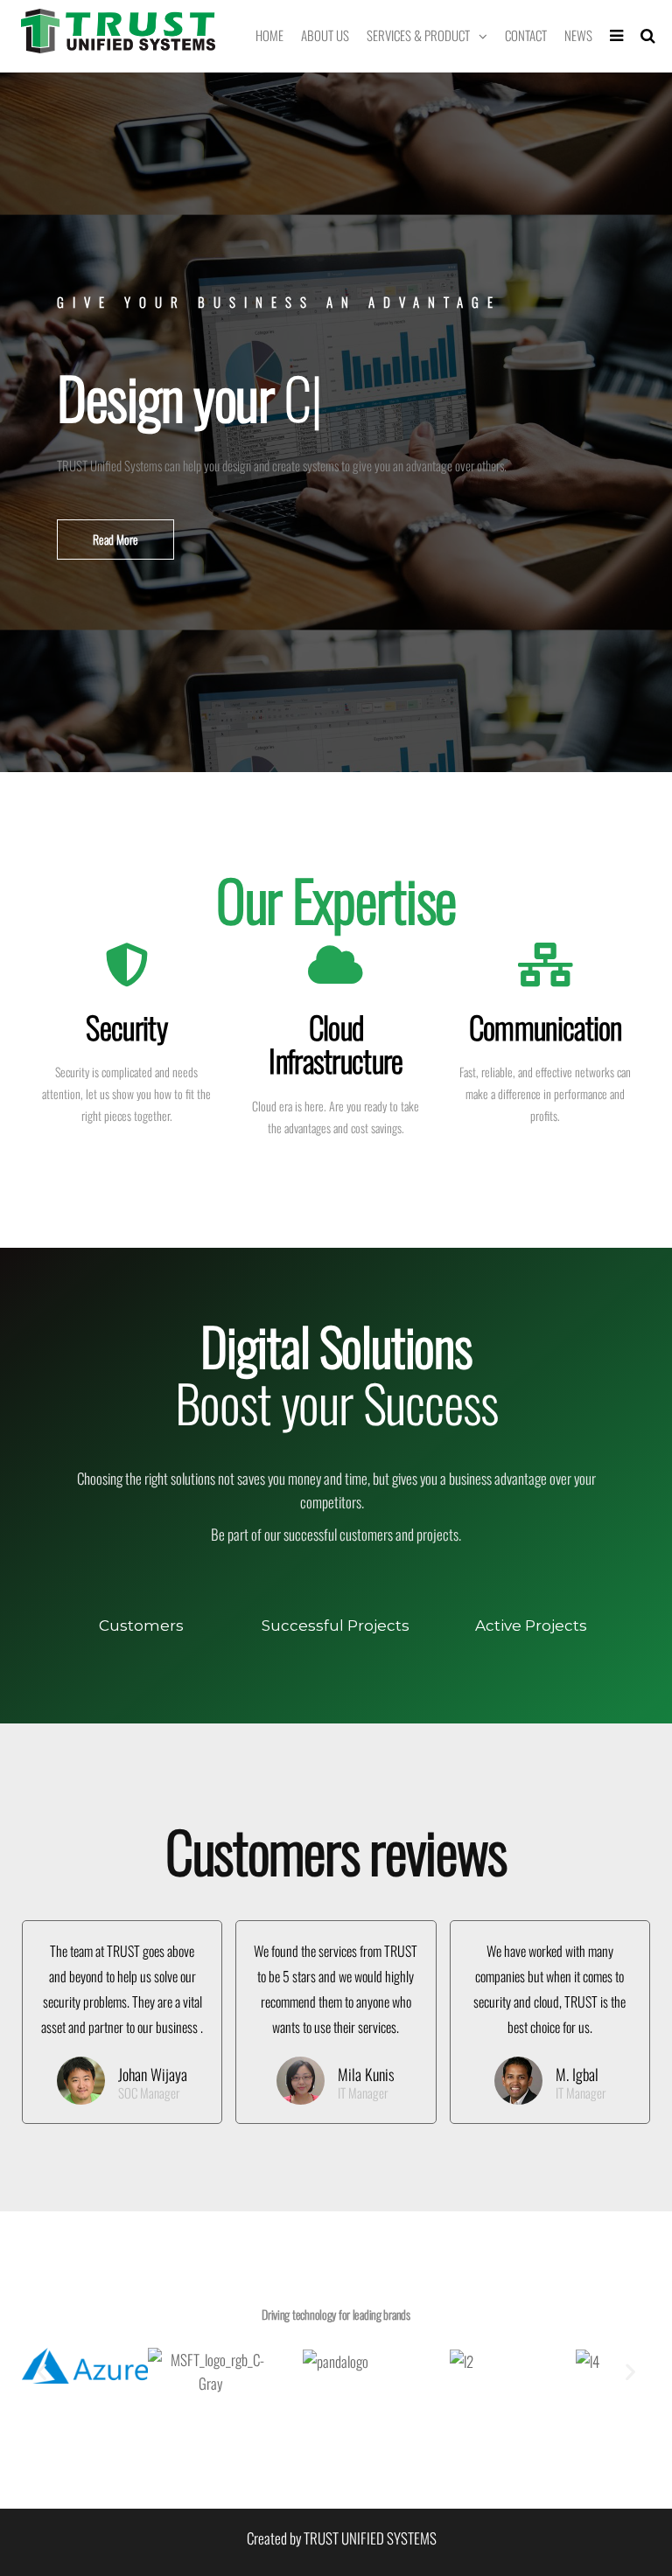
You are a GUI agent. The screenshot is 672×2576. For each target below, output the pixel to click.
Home (269, 35)
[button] (115, 540)
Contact (526, 35)
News (578, 35)
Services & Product (418, 35)
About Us (325, 35)
